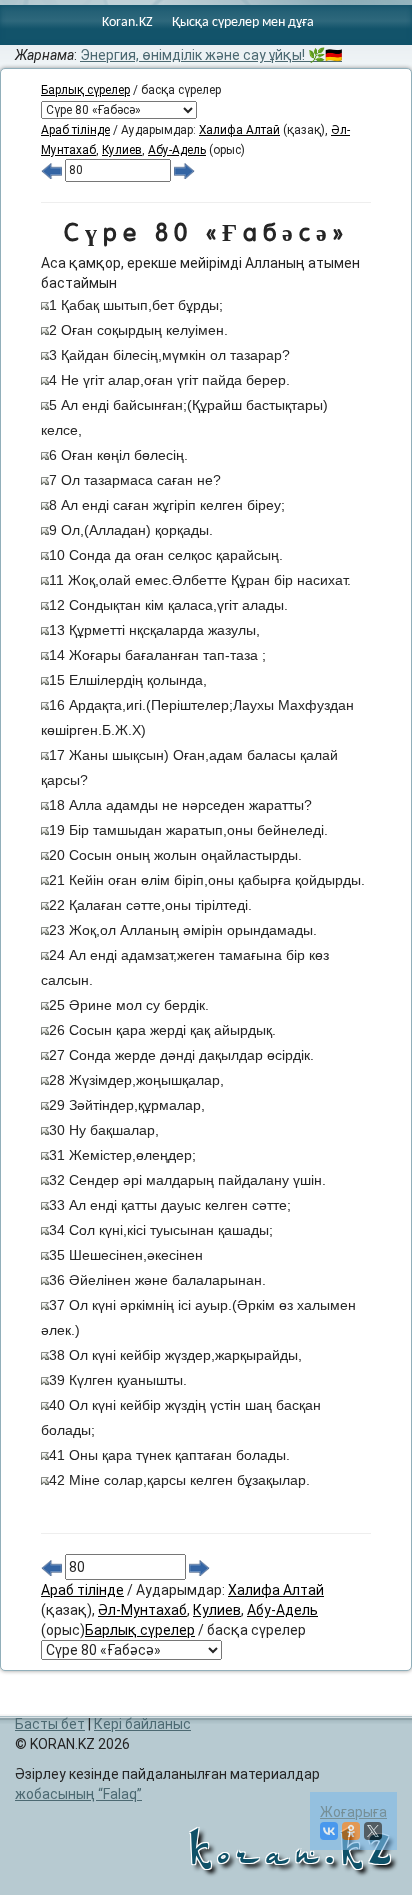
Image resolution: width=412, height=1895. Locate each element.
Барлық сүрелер (85, 90)
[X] (373, 1831)
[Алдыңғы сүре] (51, 170)
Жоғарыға (353, 1812)
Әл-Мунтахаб (142, 1610)
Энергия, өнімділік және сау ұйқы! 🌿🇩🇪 (211, 55)
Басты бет (50, 1724)
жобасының (76, 1794)
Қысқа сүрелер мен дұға (243, 22)
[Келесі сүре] (184, 170)
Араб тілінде (75, 130)
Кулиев (122, 150)
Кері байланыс (142, 1724)
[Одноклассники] (351, 1831)
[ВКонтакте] (329, 1831)
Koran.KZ (127, 22)
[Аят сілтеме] (45, 305)
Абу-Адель (177, 150)
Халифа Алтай (239, 130)
